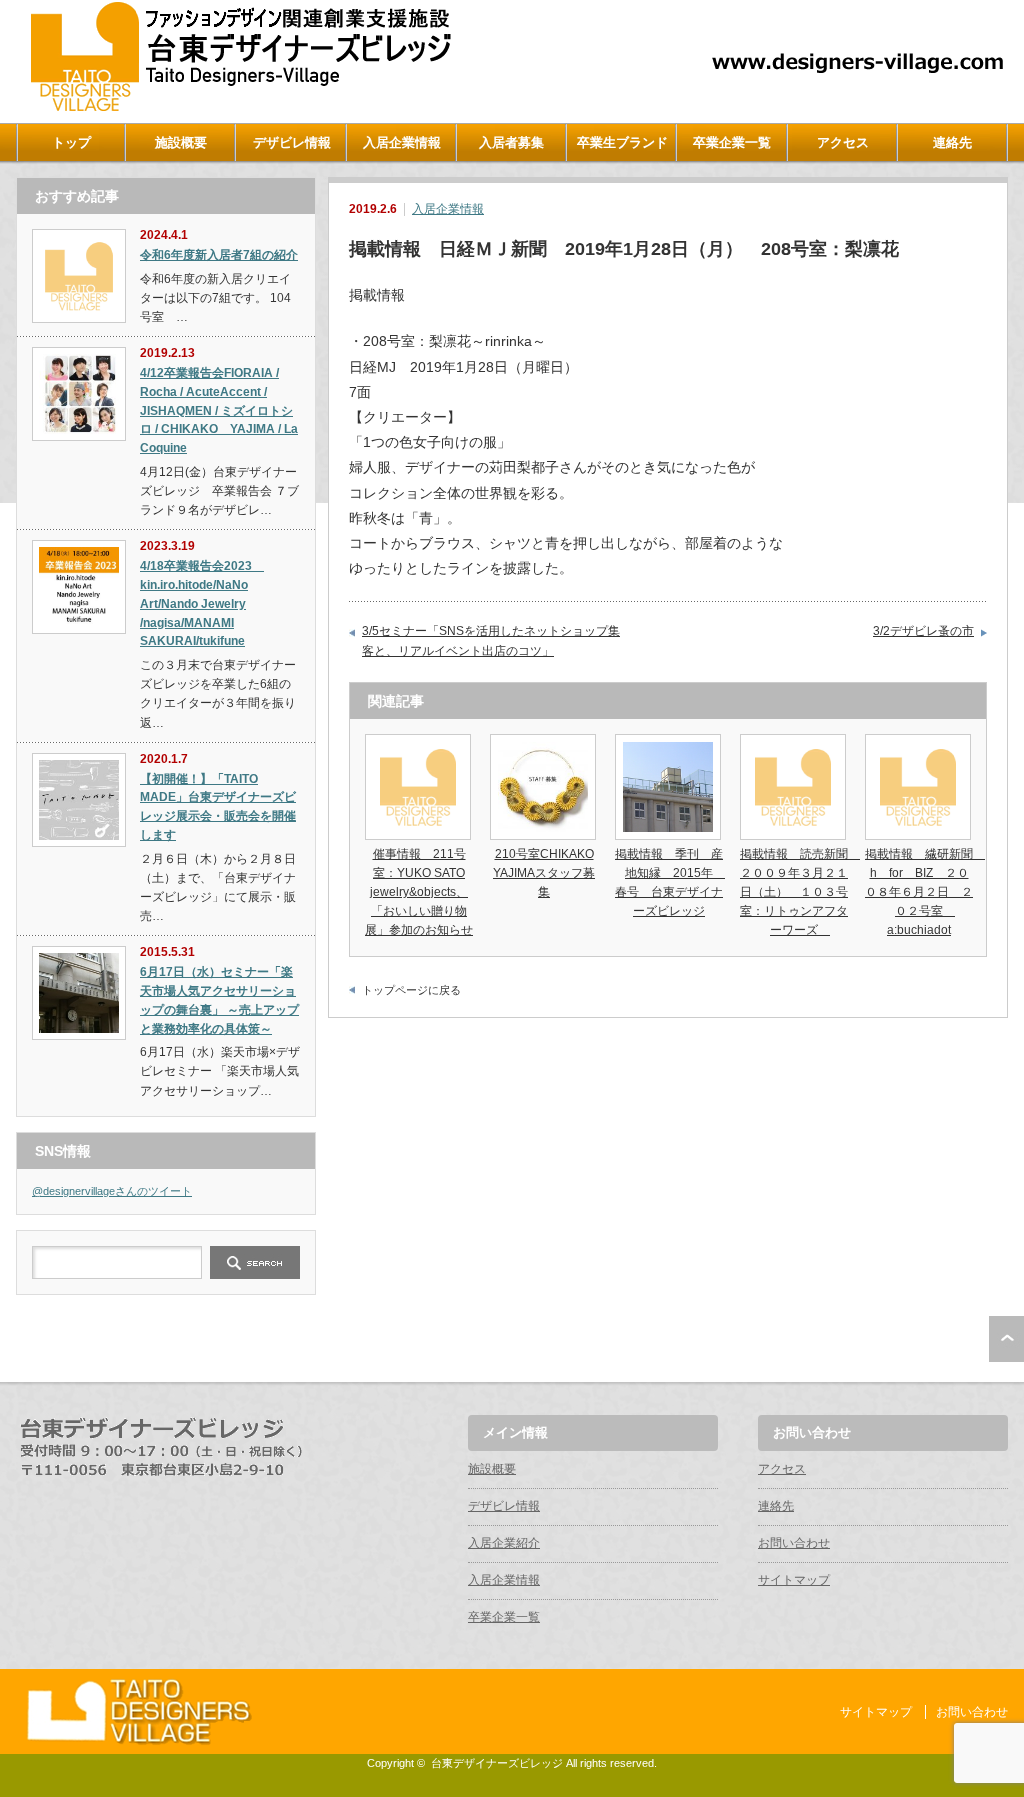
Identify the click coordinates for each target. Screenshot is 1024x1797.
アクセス (843, 142)
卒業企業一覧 (732, 142)
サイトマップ (794, 1580)
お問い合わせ (794, 1543)
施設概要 (181, 142)
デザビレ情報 (292, 142)
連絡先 (952, 142)
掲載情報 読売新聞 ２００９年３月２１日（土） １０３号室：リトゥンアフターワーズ (800, 892)
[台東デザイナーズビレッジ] (239, 106)
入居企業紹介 (504, 1543)
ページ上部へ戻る (1006, 1339)
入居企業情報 (402, 142)
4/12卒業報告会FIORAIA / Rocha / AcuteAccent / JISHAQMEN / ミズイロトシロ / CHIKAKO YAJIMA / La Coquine (219, 410)
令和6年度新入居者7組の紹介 (219, 255)
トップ (71, 142)
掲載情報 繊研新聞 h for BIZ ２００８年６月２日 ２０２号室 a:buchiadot (925, 892)
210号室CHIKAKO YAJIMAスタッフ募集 (544, 873)
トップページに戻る (411, 990)
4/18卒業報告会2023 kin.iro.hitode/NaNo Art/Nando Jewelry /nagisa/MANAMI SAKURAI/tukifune (202, 603)
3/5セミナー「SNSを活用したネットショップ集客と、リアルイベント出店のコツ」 (491, 641)
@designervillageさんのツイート (112, 1191)
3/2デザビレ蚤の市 (923, 631)
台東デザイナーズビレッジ (497, 1763)
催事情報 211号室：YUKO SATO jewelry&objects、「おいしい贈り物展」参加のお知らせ (419, 892)
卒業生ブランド (622, 142)
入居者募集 (511, 142)
